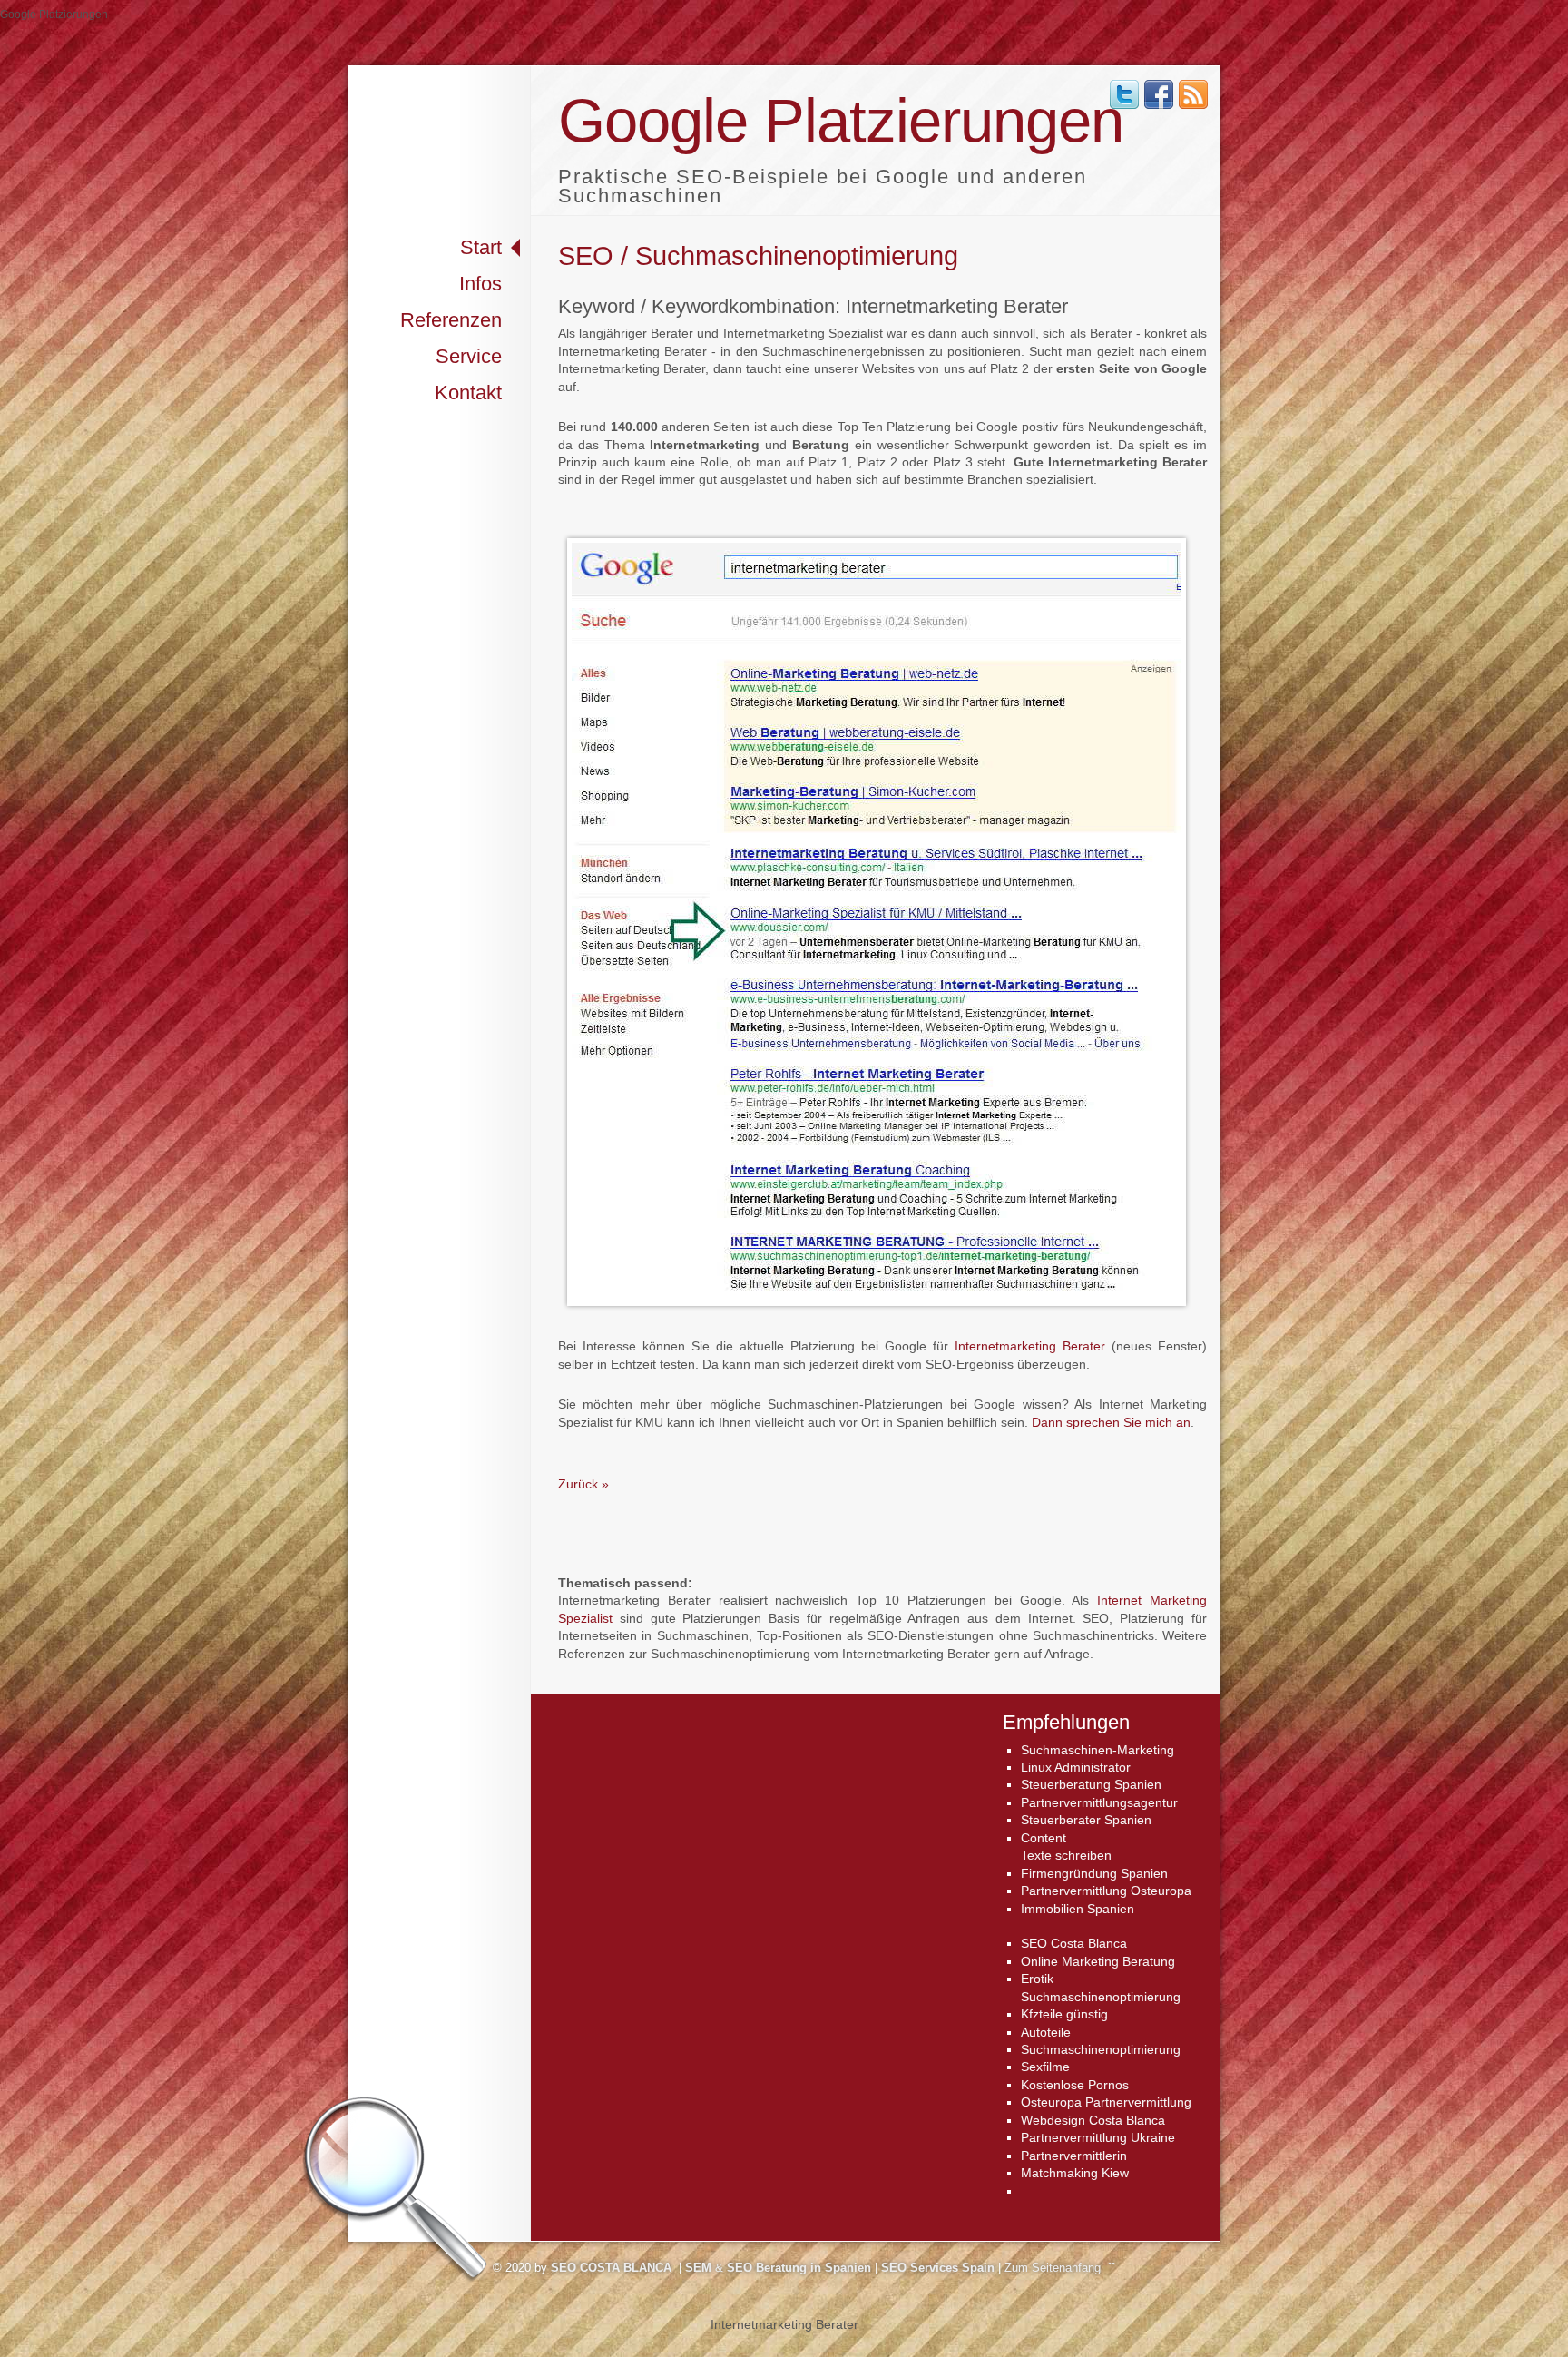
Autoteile (1046, 2032)
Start (481, 247)
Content (1044, 1838)
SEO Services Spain (938, 2268)
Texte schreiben (1066, 1855)
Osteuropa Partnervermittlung (1106, 2102)
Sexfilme (1045, 2067)
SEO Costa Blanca (1074, 1943)
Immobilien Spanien (1078, 1909)
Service (469, 356)
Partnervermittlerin (1074, 2156)
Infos (480, 284)
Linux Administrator (1076, 1767)
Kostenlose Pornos (1075, 2085)
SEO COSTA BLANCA (611, 2268)
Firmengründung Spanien (1094, 1873)
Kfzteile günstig (1064, 2014)
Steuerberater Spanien (1086, 1820)
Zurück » (583, 1484)
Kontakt (468, 393)
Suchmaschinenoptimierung (1101, 2049)
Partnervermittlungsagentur (1099, 1802)
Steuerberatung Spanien (1091, 1784)
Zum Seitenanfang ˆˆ (1060, 2268)
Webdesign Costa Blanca (1093, 2120)
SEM (698, 2268)
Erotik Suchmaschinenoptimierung (1101, 1987)
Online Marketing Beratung (1098, 1961)
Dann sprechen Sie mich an (1111, 1422)
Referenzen (451, 320)
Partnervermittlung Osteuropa (1106, 1891)
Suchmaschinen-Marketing (1098, 1750)
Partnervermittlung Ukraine (1098, 2137)
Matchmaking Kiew (1075, 2173)
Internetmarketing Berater (1030, 1346)
